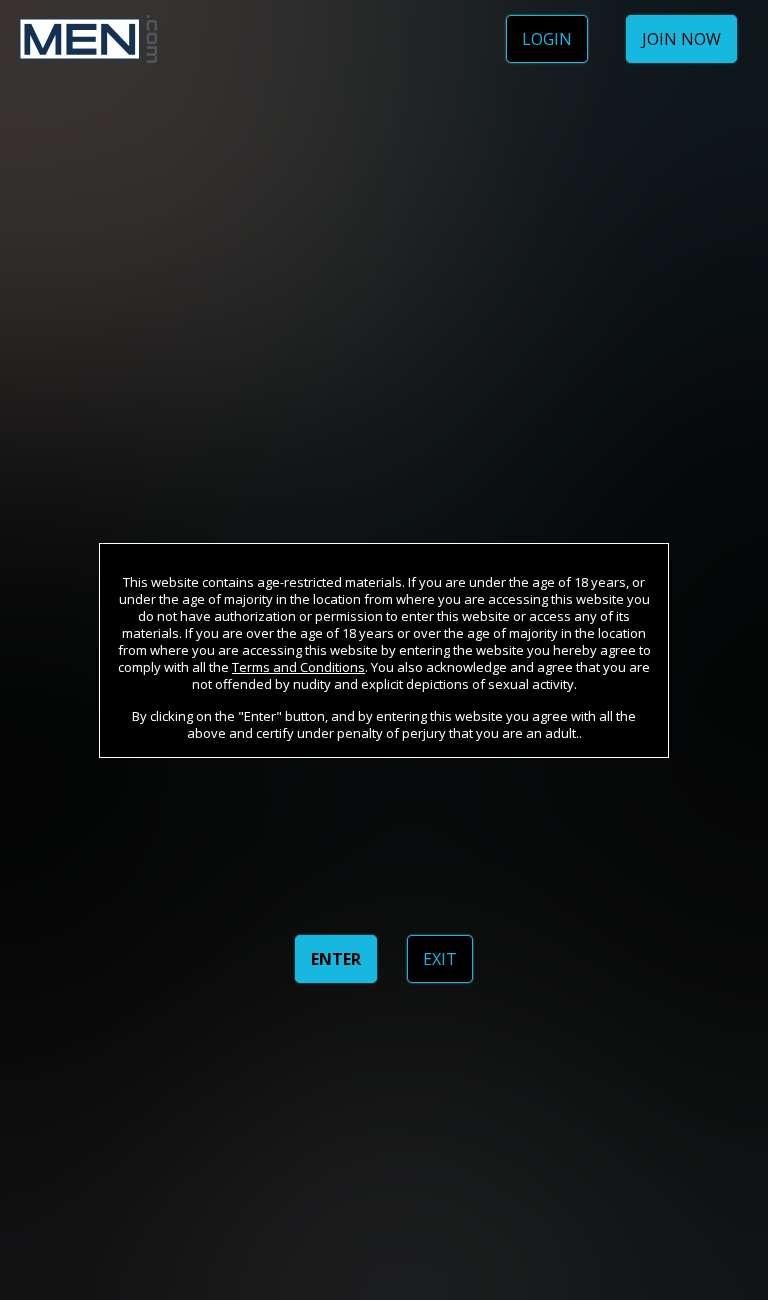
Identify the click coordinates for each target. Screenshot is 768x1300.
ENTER (336, 959)
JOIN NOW (681, 39)
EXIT (440, 959)
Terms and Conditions (298, 667)
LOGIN (547, 39)
